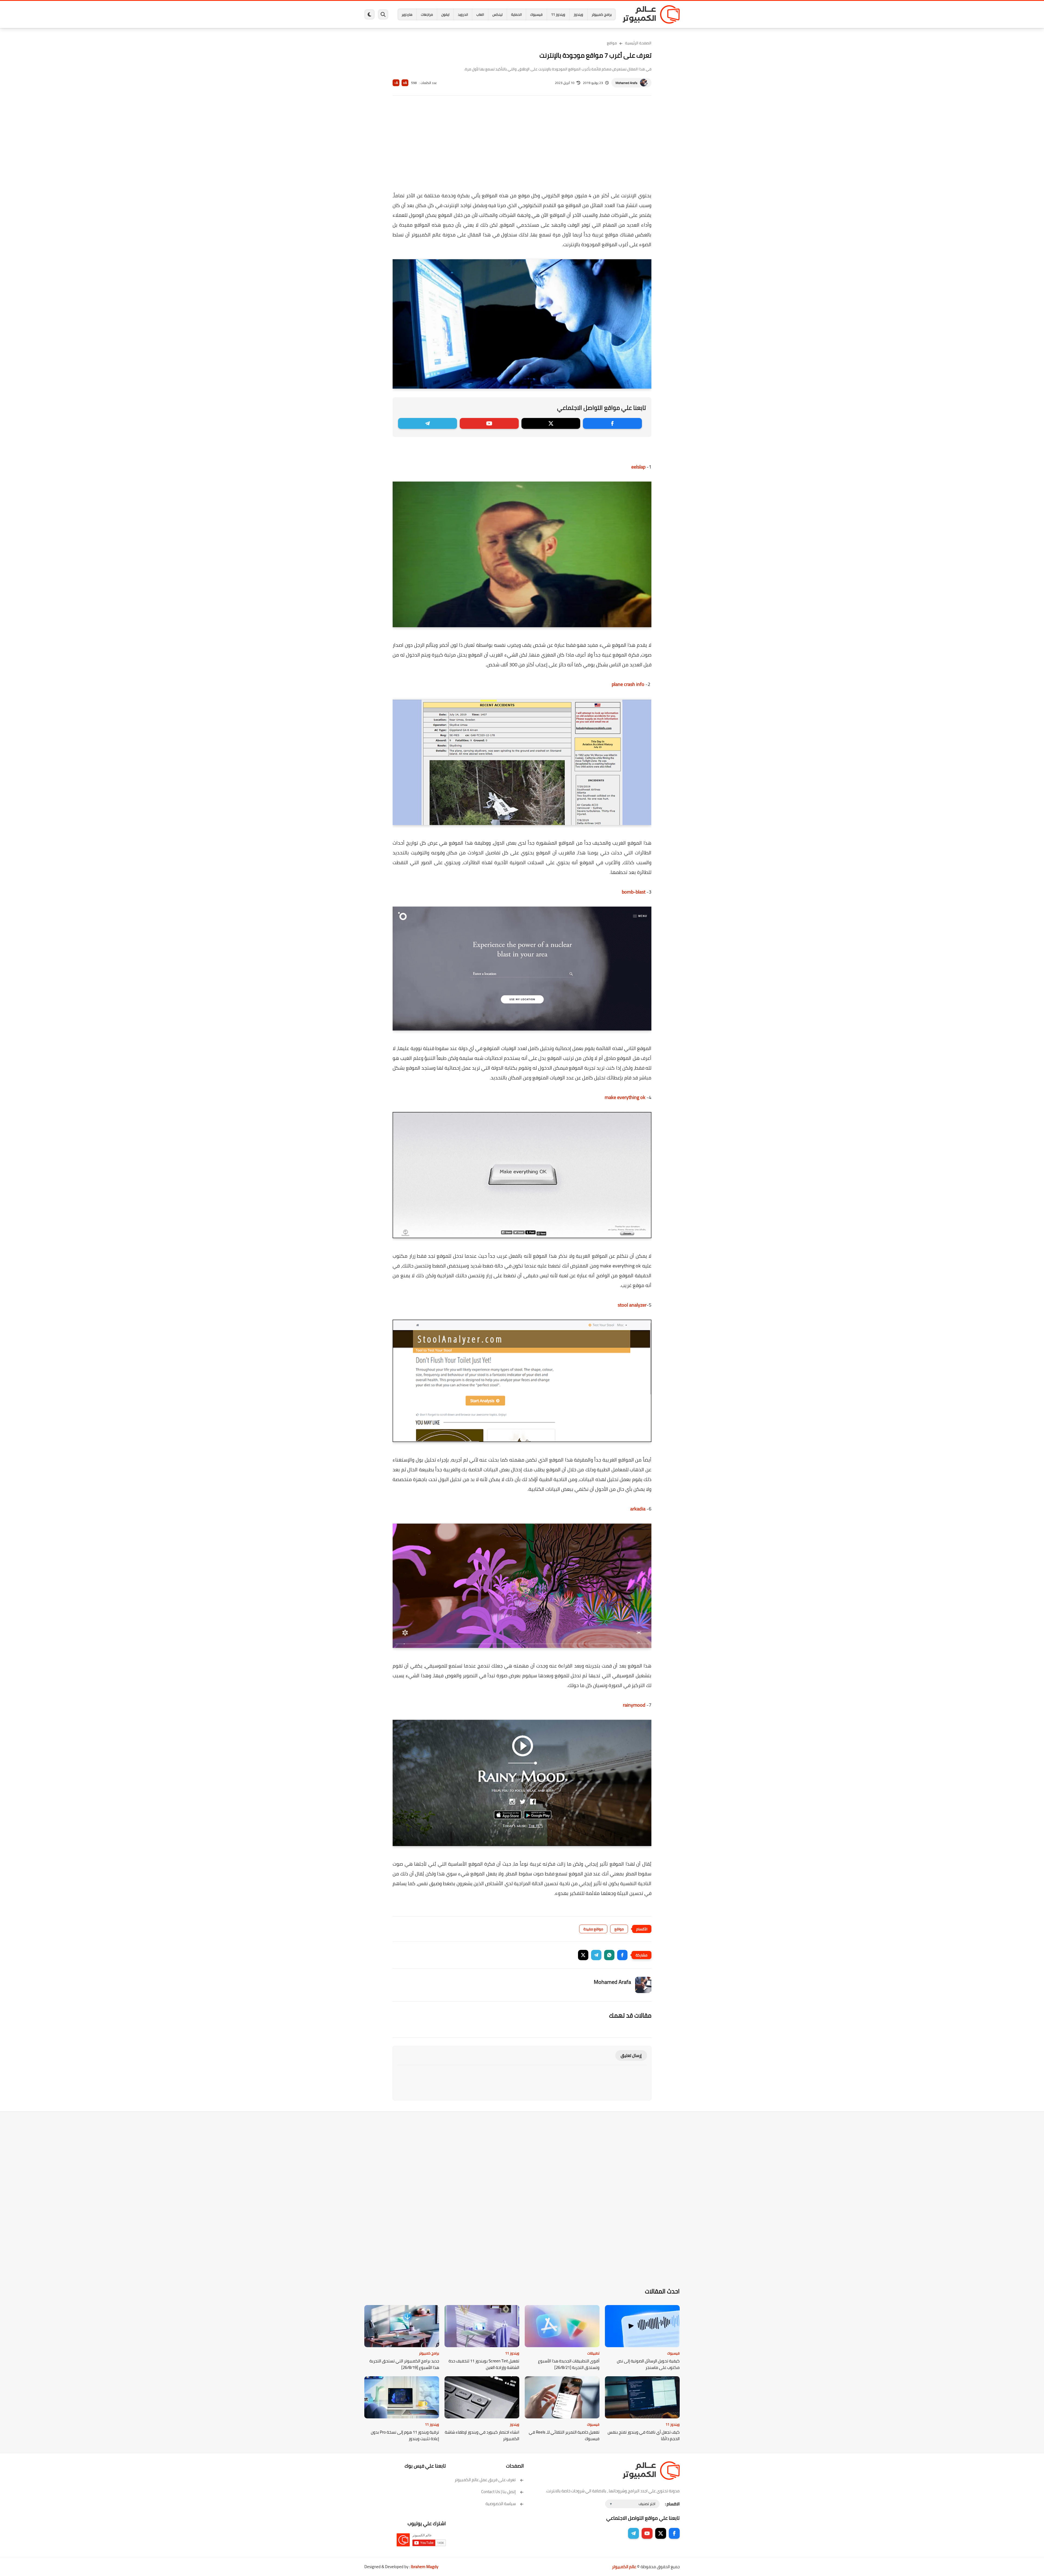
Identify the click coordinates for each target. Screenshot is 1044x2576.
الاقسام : (672, 2504)
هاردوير (407, 14)
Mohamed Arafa (626, 83)
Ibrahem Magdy (425, 2567)
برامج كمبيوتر (602, 14)
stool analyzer (632, 1305)
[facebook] (612, 423)
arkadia (638, 1509)
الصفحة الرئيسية (638, 43)
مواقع (612, 43)
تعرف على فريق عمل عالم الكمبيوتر (485, 2480)
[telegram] (428, 423)
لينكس (498, 14)
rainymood (634, 1705)
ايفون (445, 14)
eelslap (638, 467)
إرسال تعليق (631, 2055)
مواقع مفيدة (593, 1929)
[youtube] (489, 423)
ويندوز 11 (558, 14)
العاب (480, 14)
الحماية (516, 14)
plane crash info (628, 684)
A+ (405, 83)
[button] (622, 1955)
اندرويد (463, 14)
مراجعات (427, 14)
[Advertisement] (522, 147)
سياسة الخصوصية (501, 2504)
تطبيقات (593, 2353)
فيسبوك (536, 14)
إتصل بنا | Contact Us (498, 2492)
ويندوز (578, 14)
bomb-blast (634, 892)
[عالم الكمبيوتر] (651, 14)
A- (396, 83)
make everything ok (626, 1097)
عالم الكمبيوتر (624, 2567)
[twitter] (551, 423)
